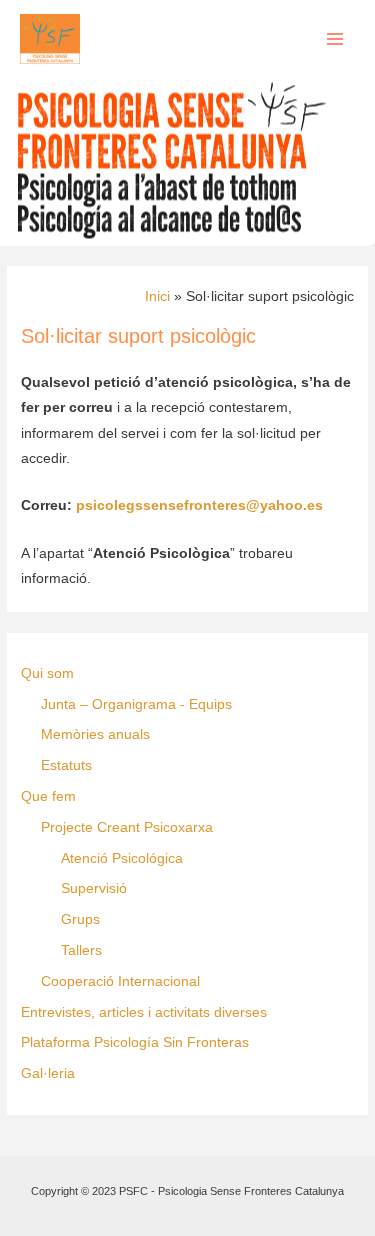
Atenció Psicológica (122, 858)
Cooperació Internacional (120, 981)
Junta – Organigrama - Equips (136, 704)
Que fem (48, 796)
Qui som (47, 673)
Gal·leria (48, 1073)
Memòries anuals (95, 734)
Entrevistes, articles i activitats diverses (144, 1012)
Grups (80, 919)
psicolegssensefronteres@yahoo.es (199, 505)
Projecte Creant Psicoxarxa (127, 827)
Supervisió (94, 888)
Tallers (81, 950)
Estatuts (66, 765)
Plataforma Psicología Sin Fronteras (135, 1042)
